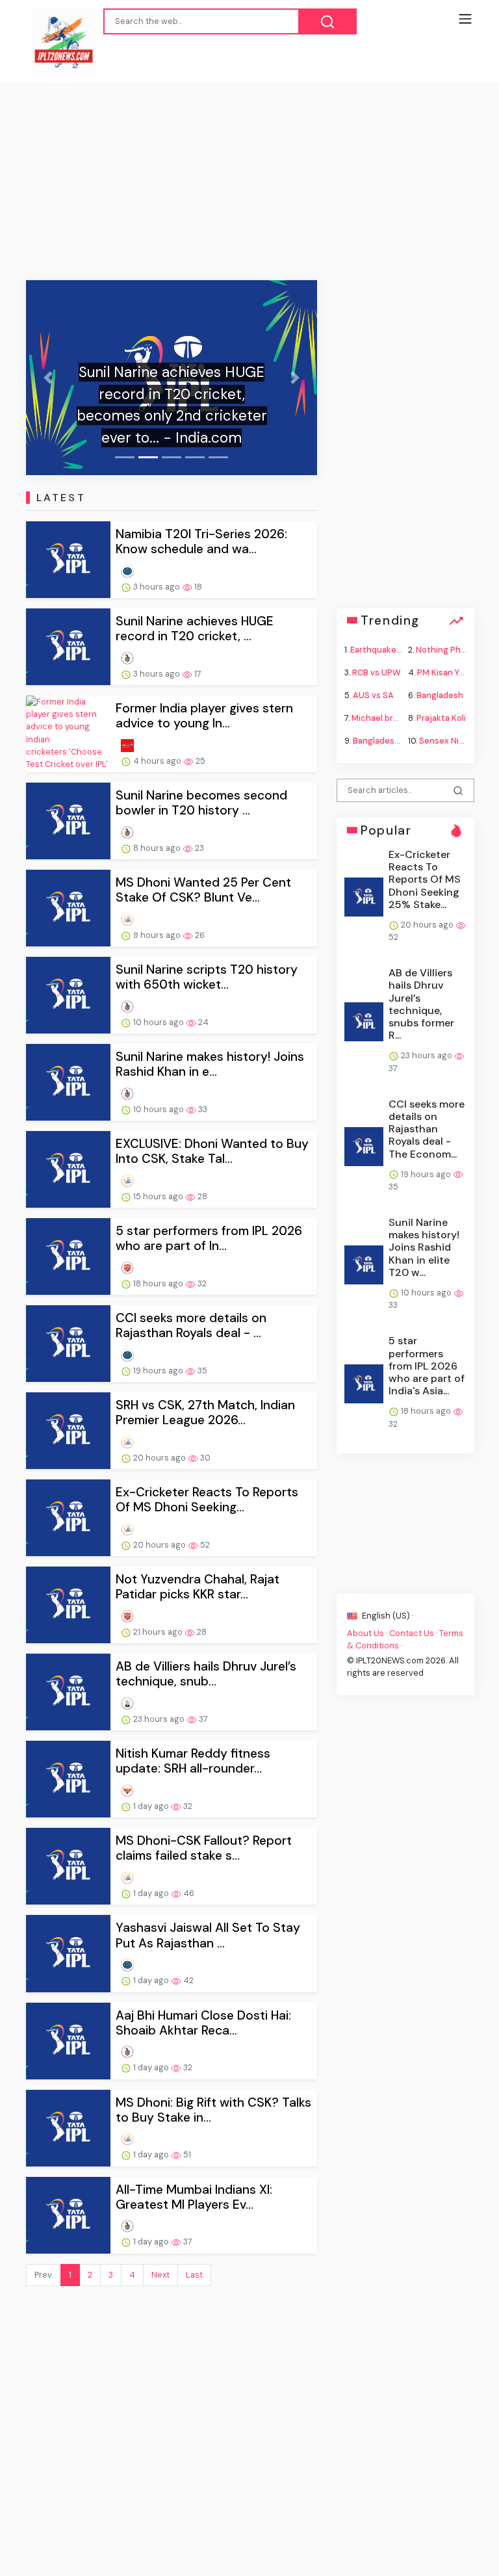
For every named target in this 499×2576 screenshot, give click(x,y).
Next (160, 2275)
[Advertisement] (249, 183)
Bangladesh (440, 695)
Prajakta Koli (441, 718)
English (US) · (387, 1615)
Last (194, 2275)
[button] (48, 378)
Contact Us (412, 1633)
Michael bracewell (388, 718)
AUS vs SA (373, 695)
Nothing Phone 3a (452, 649)
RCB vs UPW (377, 672)
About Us (365, 1633)
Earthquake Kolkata (389, 649)
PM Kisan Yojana (449, 672)
